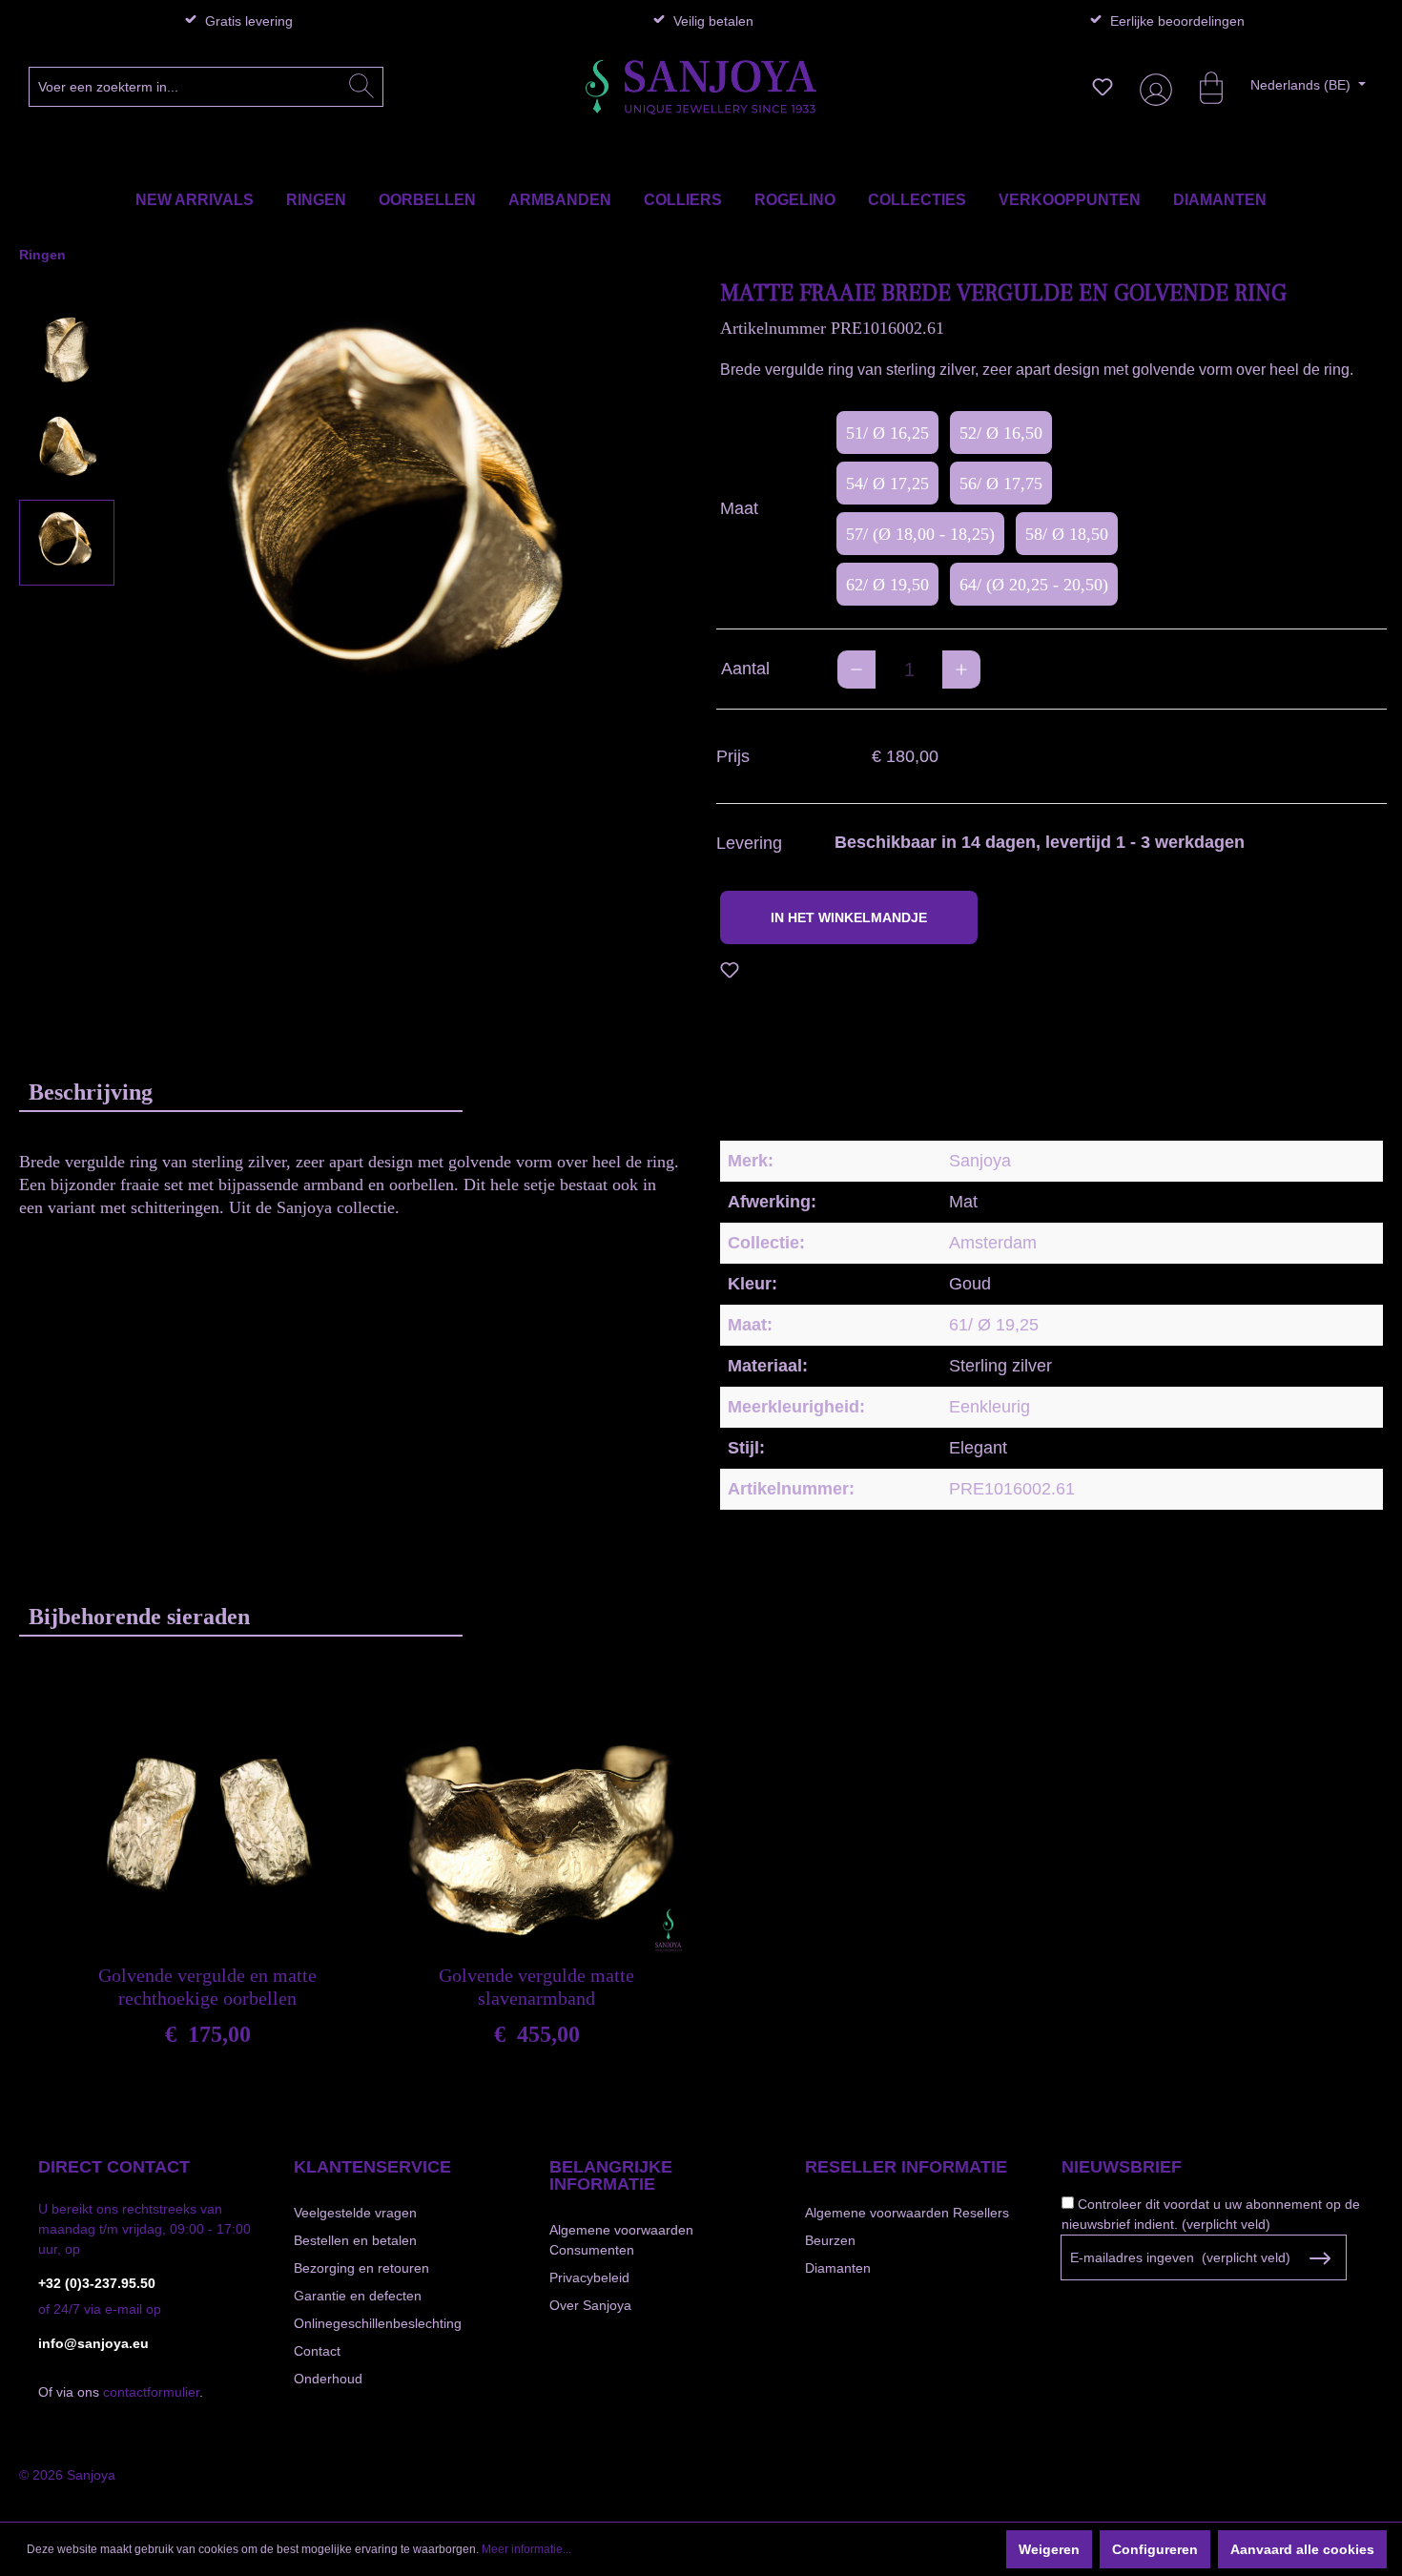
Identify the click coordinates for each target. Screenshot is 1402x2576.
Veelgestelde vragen (355, 2213)
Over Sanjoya (590, 2305)
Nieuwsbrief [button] (1122, 2167)
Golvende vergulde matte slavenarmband (536, 1987)
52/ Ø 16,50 (1001, 433)
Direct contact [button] (114, 2167)
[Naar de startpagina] (701, 87)
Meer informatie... (526, 2549)
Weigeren (1049, 2549)
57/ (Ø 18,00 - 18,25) (920, 534)
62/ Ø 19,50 (887, 585)
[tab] (241, 1092)
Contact (317, 2351)
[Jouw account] (1152, 87)
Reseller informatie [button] (906, 2167)
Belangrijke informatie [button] (611, 2175)
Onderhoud (328, 2379)
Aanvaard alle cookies (1302, 2549)
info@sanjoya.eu (93, 2343)
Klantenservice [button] (372, 2167)
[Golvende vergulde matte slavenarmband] (536, 1821)
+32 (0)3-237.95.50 (97, 2283)
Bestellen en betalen (355, 2240)
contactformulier (151, 2392)
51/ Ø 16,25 (887, 433)
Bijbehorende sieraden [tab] (139, 1617)
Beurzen (830, 2240)
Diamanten (838, 2268)
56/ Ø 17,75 (1001, 484)
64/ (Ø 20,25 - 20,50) (1034, 585)
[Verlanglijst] (1103, 87)
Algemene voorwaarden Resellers (907, 2213)
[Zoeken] (361, 87)
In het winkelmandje (849, 917)
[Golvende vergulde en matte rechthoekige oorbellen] (207, 1821)
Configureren (1155, 2549)
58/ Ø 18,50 (1067, 534)
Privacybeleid (589, 2277)
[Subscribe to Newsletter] (1320, 2258)
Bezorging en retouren (361, 2268)
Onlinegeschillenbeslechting (378, 2323)
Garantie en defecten (358, 2296)
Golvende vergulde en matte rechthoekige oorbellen (207, 1987)
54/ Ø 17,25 (887, 484)
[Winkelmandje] (1202, 87)
